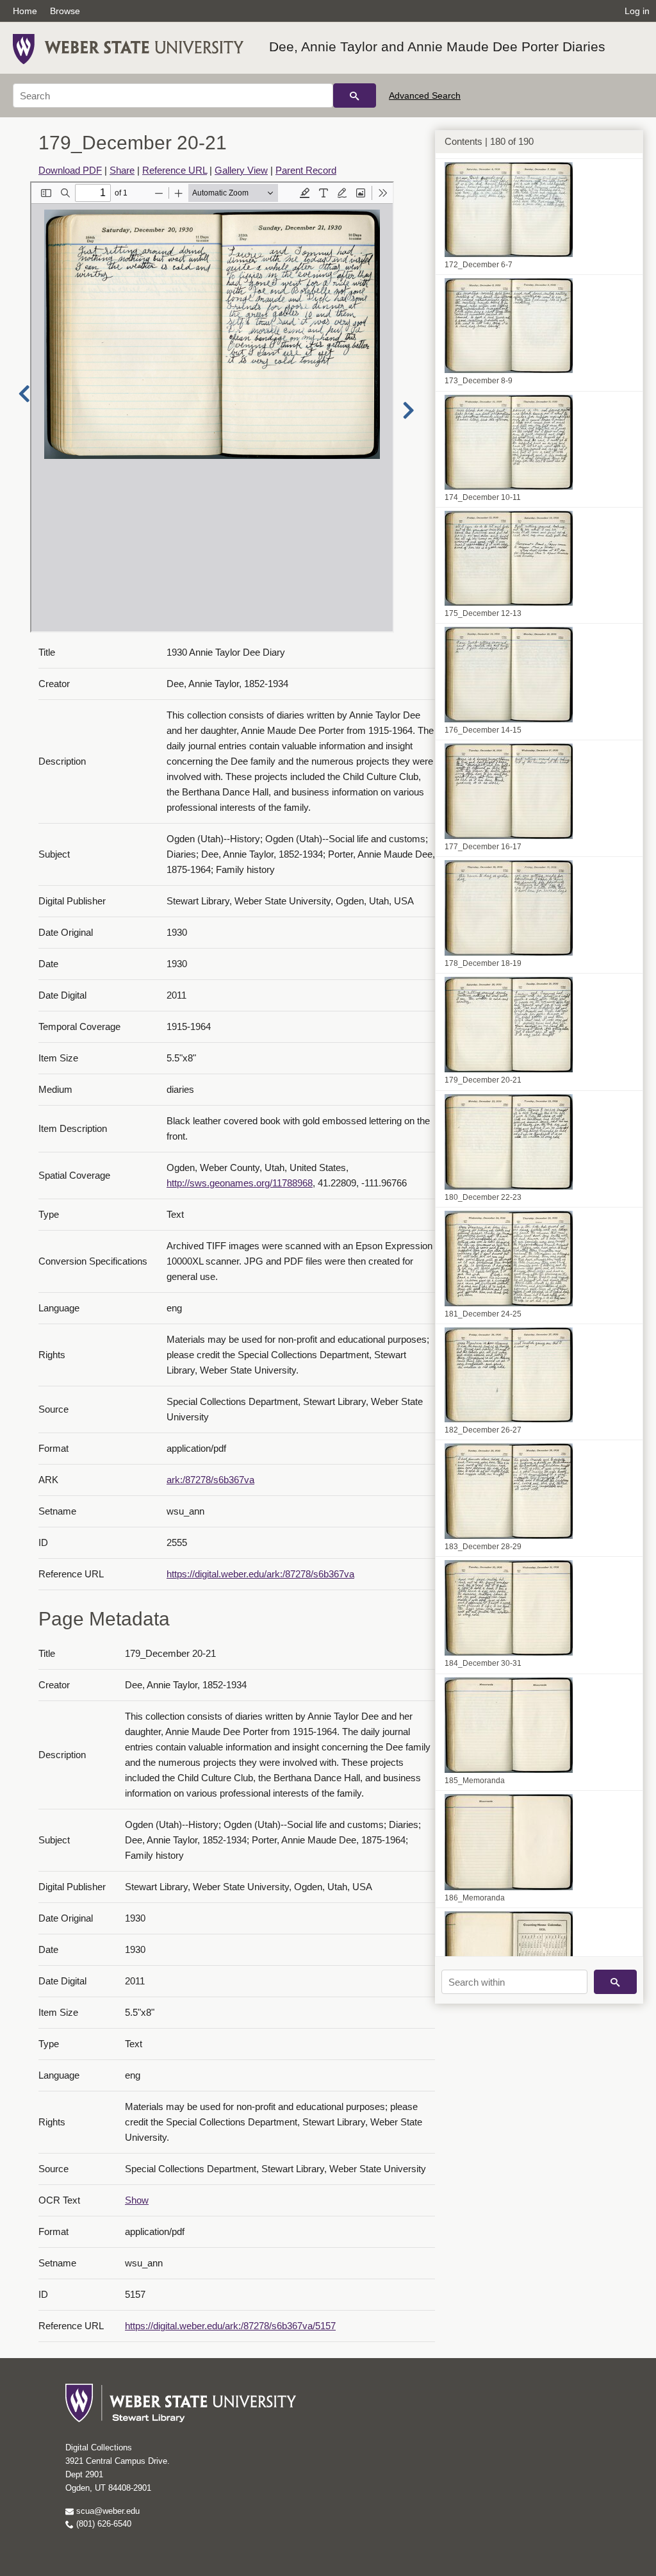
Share (122, 170)
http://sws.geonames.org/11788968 (240, 1183)
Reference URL (175, 170)
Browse (65, 11)
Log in (637, 11)
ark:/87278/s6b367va (210, 1480)
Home (25, 11)
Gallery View (241, 170)
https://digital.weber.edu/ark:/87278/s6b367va (260, 1574)
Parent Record (306, 170)
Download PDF (70, 170)
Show (137, 2200)
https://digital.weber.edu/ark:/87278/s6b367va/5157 (230, 2326)
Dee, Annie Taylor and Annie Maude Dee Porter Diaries (437, 46)
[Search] (355, 96)
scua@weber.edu (107, 2511)
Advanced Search (425, 96)
